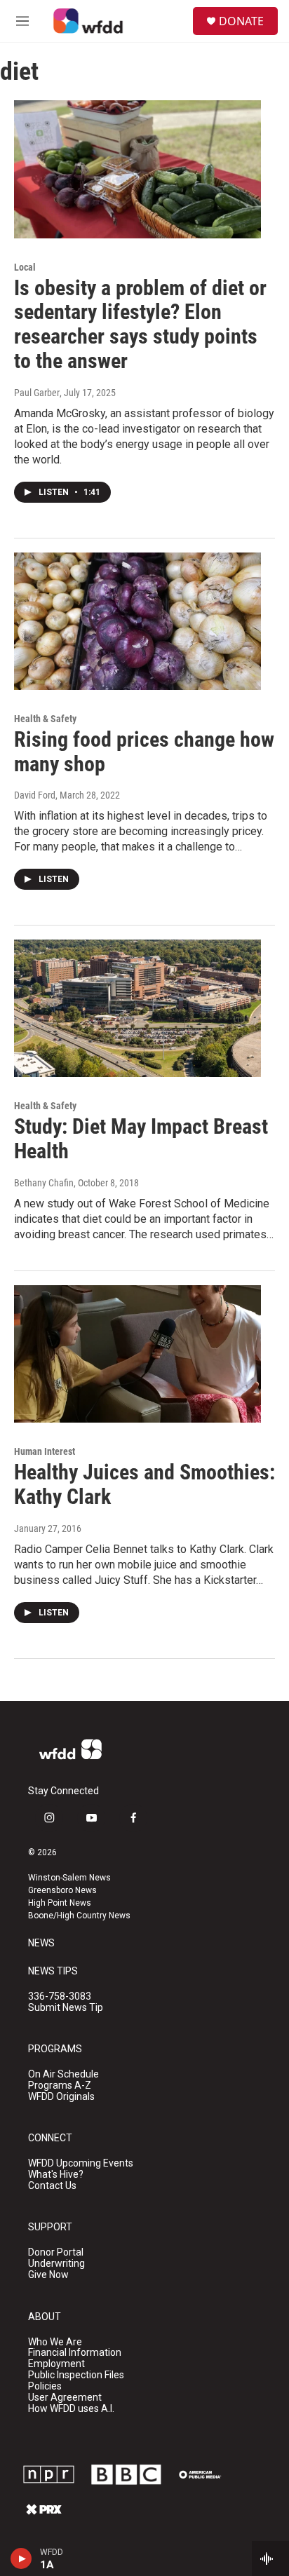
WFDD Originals (61, 2097)
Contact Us (52, 2186)
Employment (56, 2364)
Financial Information (75, 2353)
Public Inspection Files (76, 2375)
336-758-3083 (60, 1997)
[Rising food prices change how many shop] (137, 621)
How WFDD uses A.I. (71, 2409)
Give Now (48, 2275)
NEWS (41, 1943)
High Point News (60, 1903)
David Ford (35, 795)
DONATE (241, 21)
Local (25, 267)
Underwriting (56, 2264)
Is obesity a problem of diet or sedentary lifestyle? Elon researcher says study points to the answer (140, 324)
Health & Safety (45, 719)
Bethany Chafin (44, 1183)
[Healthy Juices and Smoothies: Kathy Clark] (137, 1354)
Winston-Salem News (69, 1878)
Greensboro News (62, 1890)
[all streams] (270, 2558)
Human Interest (45, 1451)
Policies (45, 2386)
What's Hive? (56, 2175)
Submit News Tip (66, 2008)
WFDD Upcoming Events (81, 2163)
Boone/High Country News (79, 1916)
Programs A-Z (60, 2086)
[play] (21, 2558)
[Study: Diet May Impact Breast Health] (137, 1008)
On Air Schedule (63, 2074)
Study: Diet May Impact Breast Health (141, 1139)
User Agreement (65, 2398)
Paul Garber (37, 393)
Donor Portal (56, 2252)
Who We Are (55, 2342)
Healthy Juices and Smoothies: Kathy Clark (144, 1484)
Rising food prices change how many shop (144, 752)
